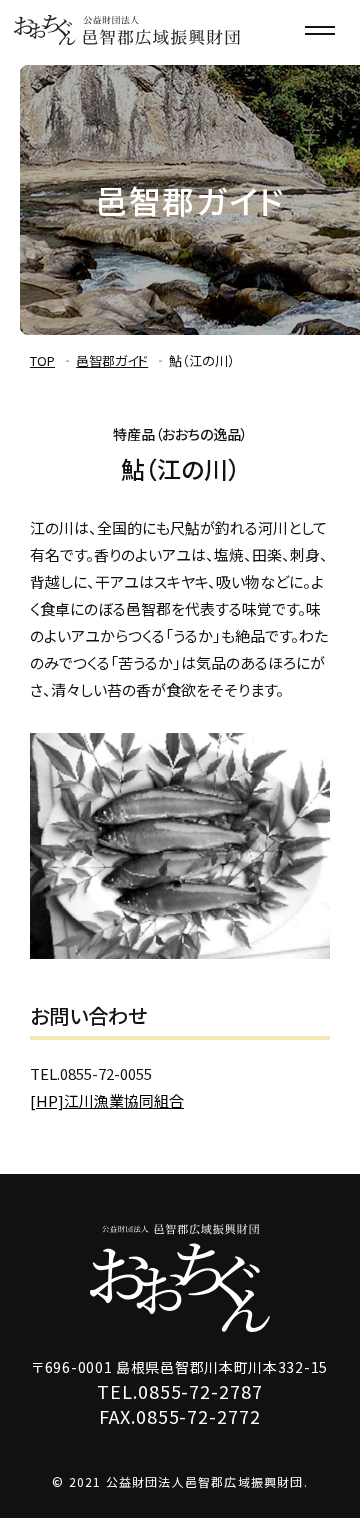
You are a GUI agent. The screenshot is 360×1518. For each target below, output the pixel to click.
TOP (42, 360)
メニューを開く (320, 30)
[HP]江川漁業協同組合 (107, 1100)
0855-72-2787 (200, 1391)
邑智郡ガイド (112, 360)
